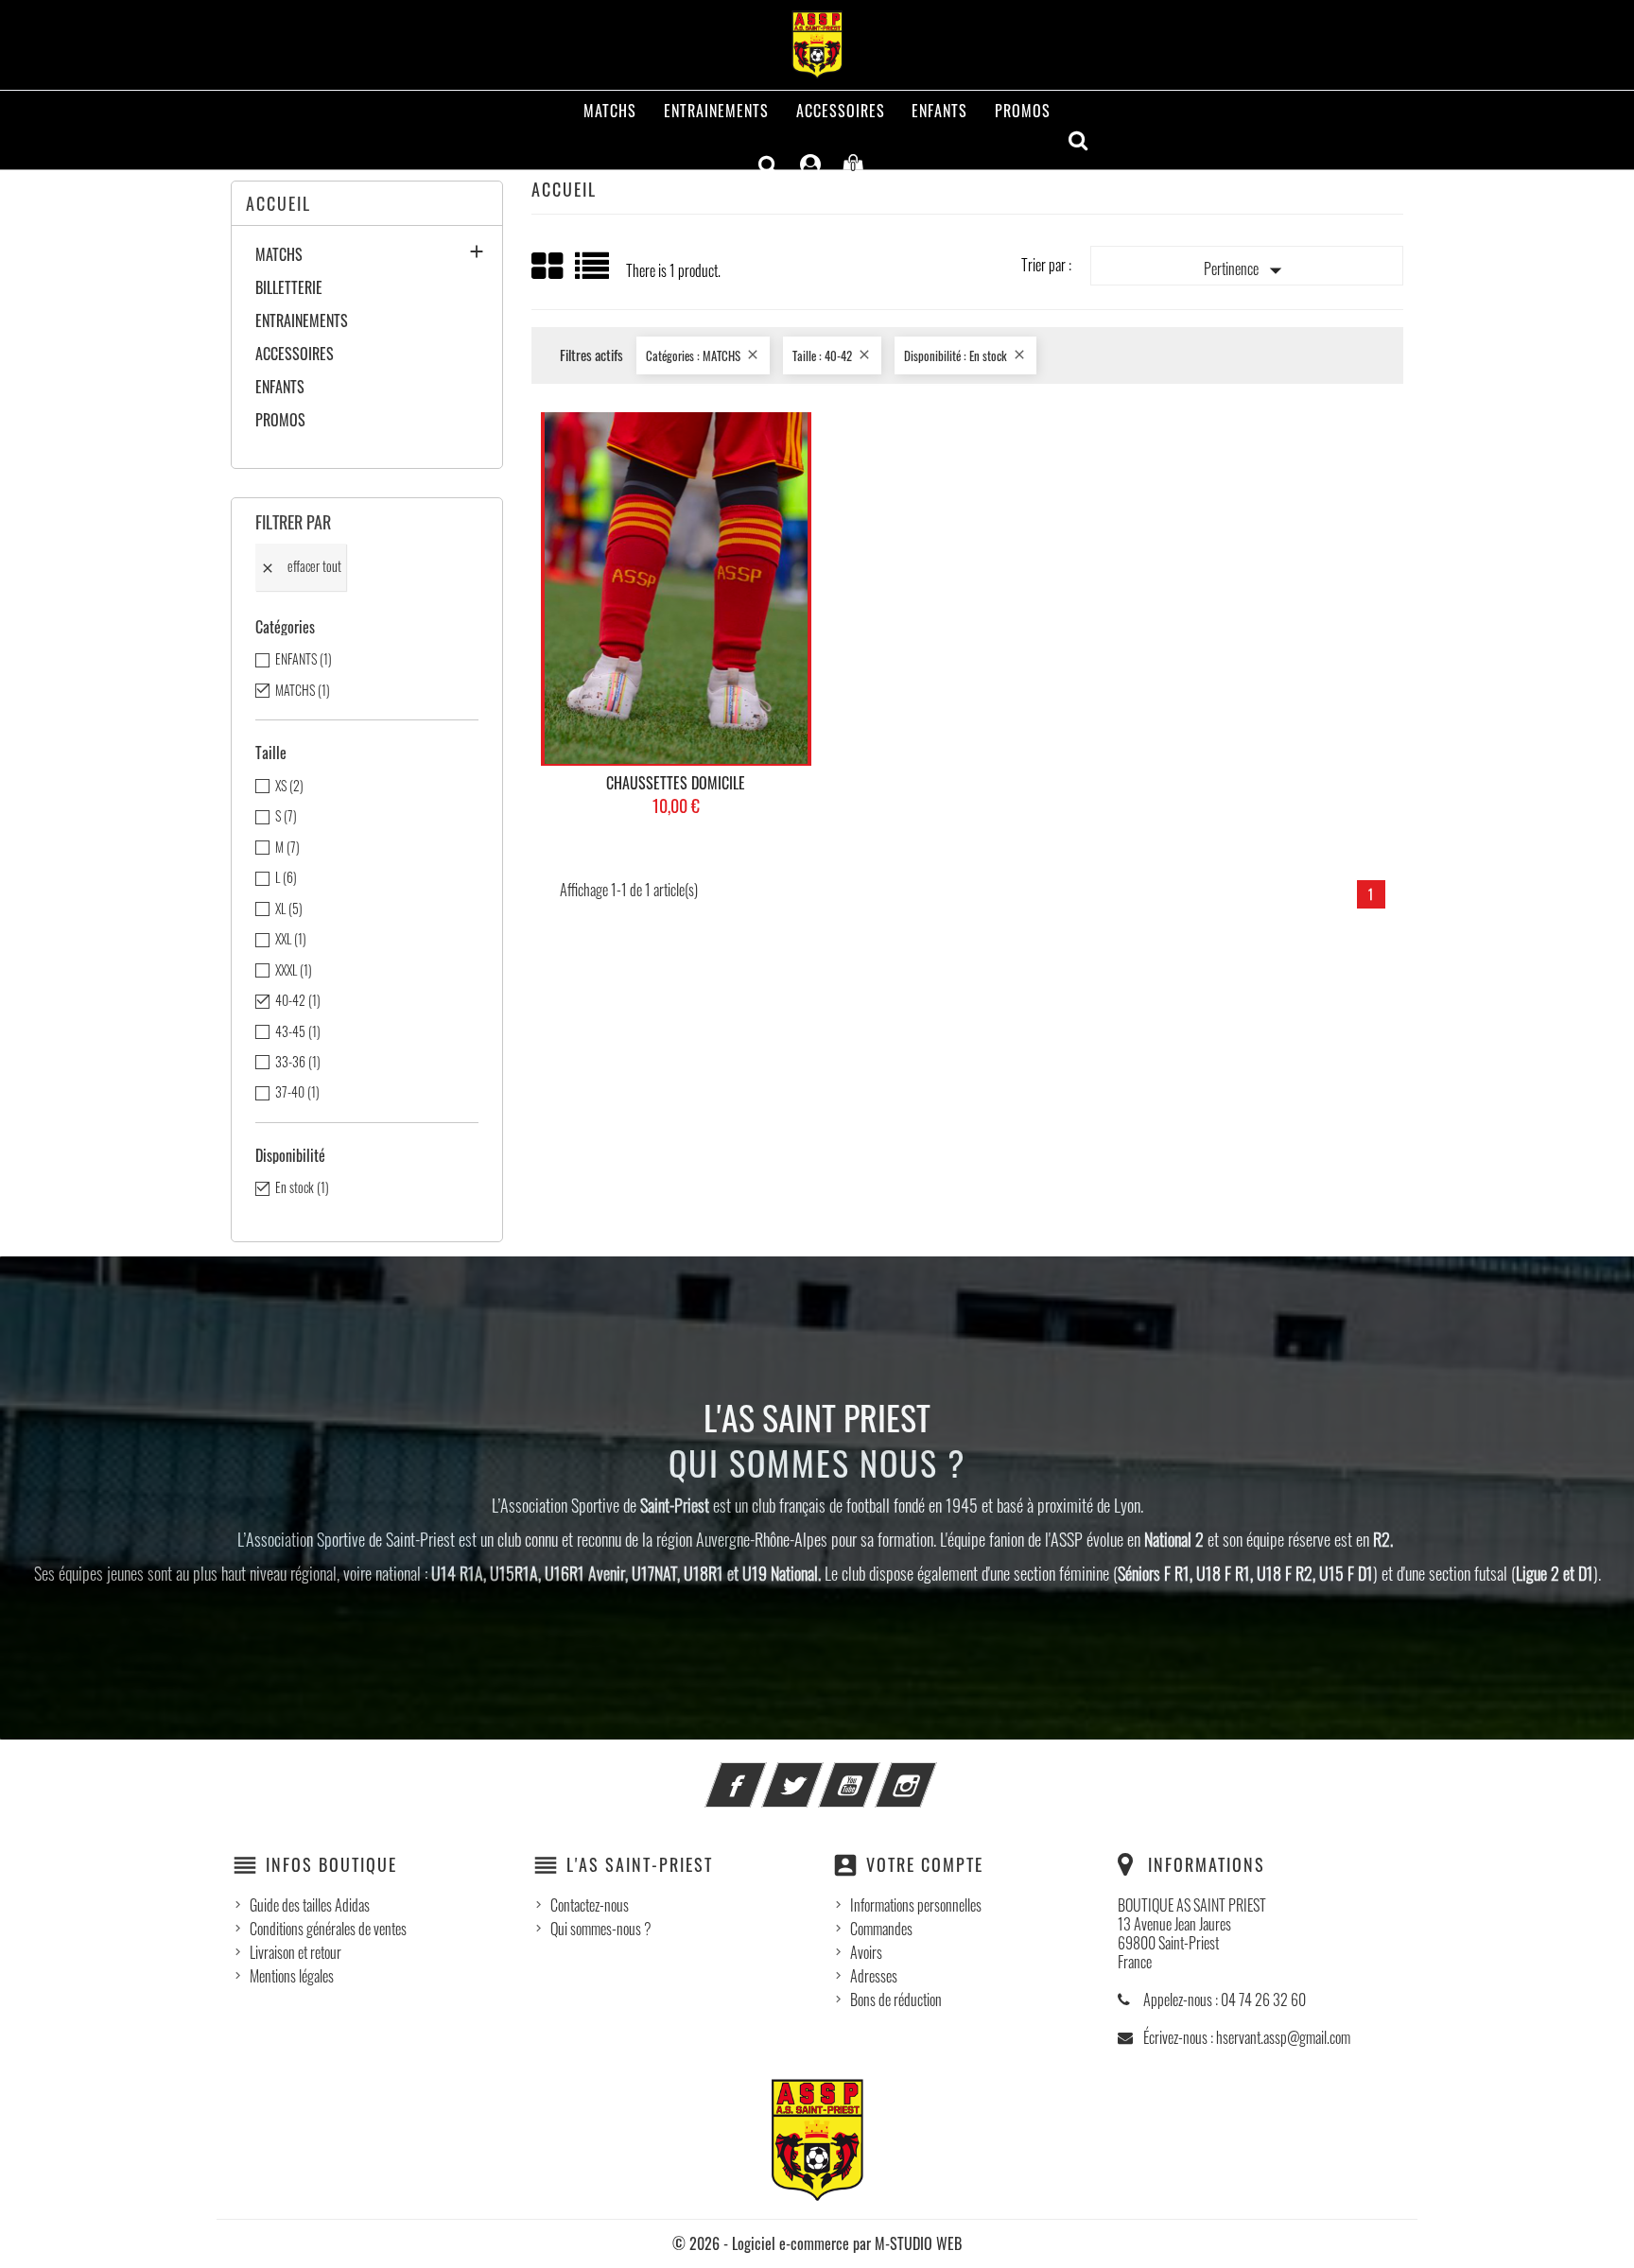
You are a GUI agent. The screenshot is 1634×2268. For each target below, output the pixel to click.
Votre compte (925, 1864)
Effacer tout (301, 566)
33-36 (298, 1062)
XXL (291, 939)
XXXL (294, 970)
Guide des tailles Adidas (310, 1905)
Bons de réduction (896, 2000)
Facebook (761, 1774)
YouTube (875, 1774)
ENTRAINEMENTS (716, 111)
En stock (302, 1187)
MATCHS (610, 111)
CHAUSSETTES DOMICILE (676, 783)
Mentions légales (292, 1976)
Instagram (931, 1774)
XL (289, 909)
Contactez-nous (590, 1905)
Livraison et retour (296, 1952)
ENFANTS (939, 111)
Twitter (818, 1774)
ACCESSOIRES (841, 111)
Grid (548, 267)
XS (289, 786)
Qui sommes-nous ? (601, 1929)
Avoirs (866, 1952)
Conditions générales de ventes (328, 1929)
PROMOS (1023, 111)
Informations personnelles (916, 1905)
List (593, 273)
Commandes (881, 1929)
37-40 (297, 1092)
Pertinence (1247, 270)
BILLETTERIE (289, 288)
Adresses (874, 1976)
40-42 (298, 1000)
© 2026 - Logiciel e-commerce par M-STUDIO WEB (817, 2243)
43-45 (298, 1031)
